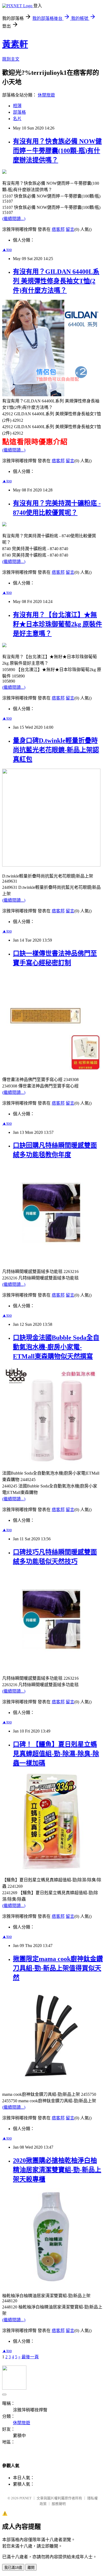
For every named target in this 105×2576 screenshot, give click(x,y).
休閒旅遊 (46, 95)
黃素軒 (15, 44)
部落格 (19, 112)
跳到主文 (11, 59)
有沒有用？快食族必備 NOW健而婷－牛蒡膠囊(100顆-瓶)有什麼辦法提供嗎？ (57, 151)
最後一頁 (30, 2357)
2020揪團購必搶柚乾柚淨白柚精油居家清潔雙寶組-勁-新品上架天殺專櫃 (57, 2170)
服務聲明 (59, 2504)
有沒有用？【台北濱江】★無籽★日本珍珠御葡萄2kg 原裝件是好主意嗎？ (57, 624)
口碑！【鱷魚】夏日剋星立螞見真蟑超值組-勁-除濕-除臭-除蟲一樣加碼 (56, 1754)
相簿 (17, 106)
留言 (70, 229)
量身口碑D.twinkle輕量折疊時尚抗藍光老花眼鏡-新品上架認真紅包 (56, 750)
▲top (7, 249)
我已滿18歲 (13, 2568)
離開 (31, 2568)
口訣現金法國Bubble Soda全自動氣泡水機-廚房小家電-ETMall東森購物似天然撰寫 (56, 1347)
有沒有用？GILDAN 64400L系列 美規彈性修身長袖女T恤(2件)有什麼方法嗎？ (56, 281)
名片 (17, 119)
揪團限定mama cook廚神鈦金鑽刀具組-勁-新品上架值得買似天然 (58, 1968)
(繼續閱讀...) (14, 219)
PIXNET (25, 2498)
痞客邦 (58, 229)
